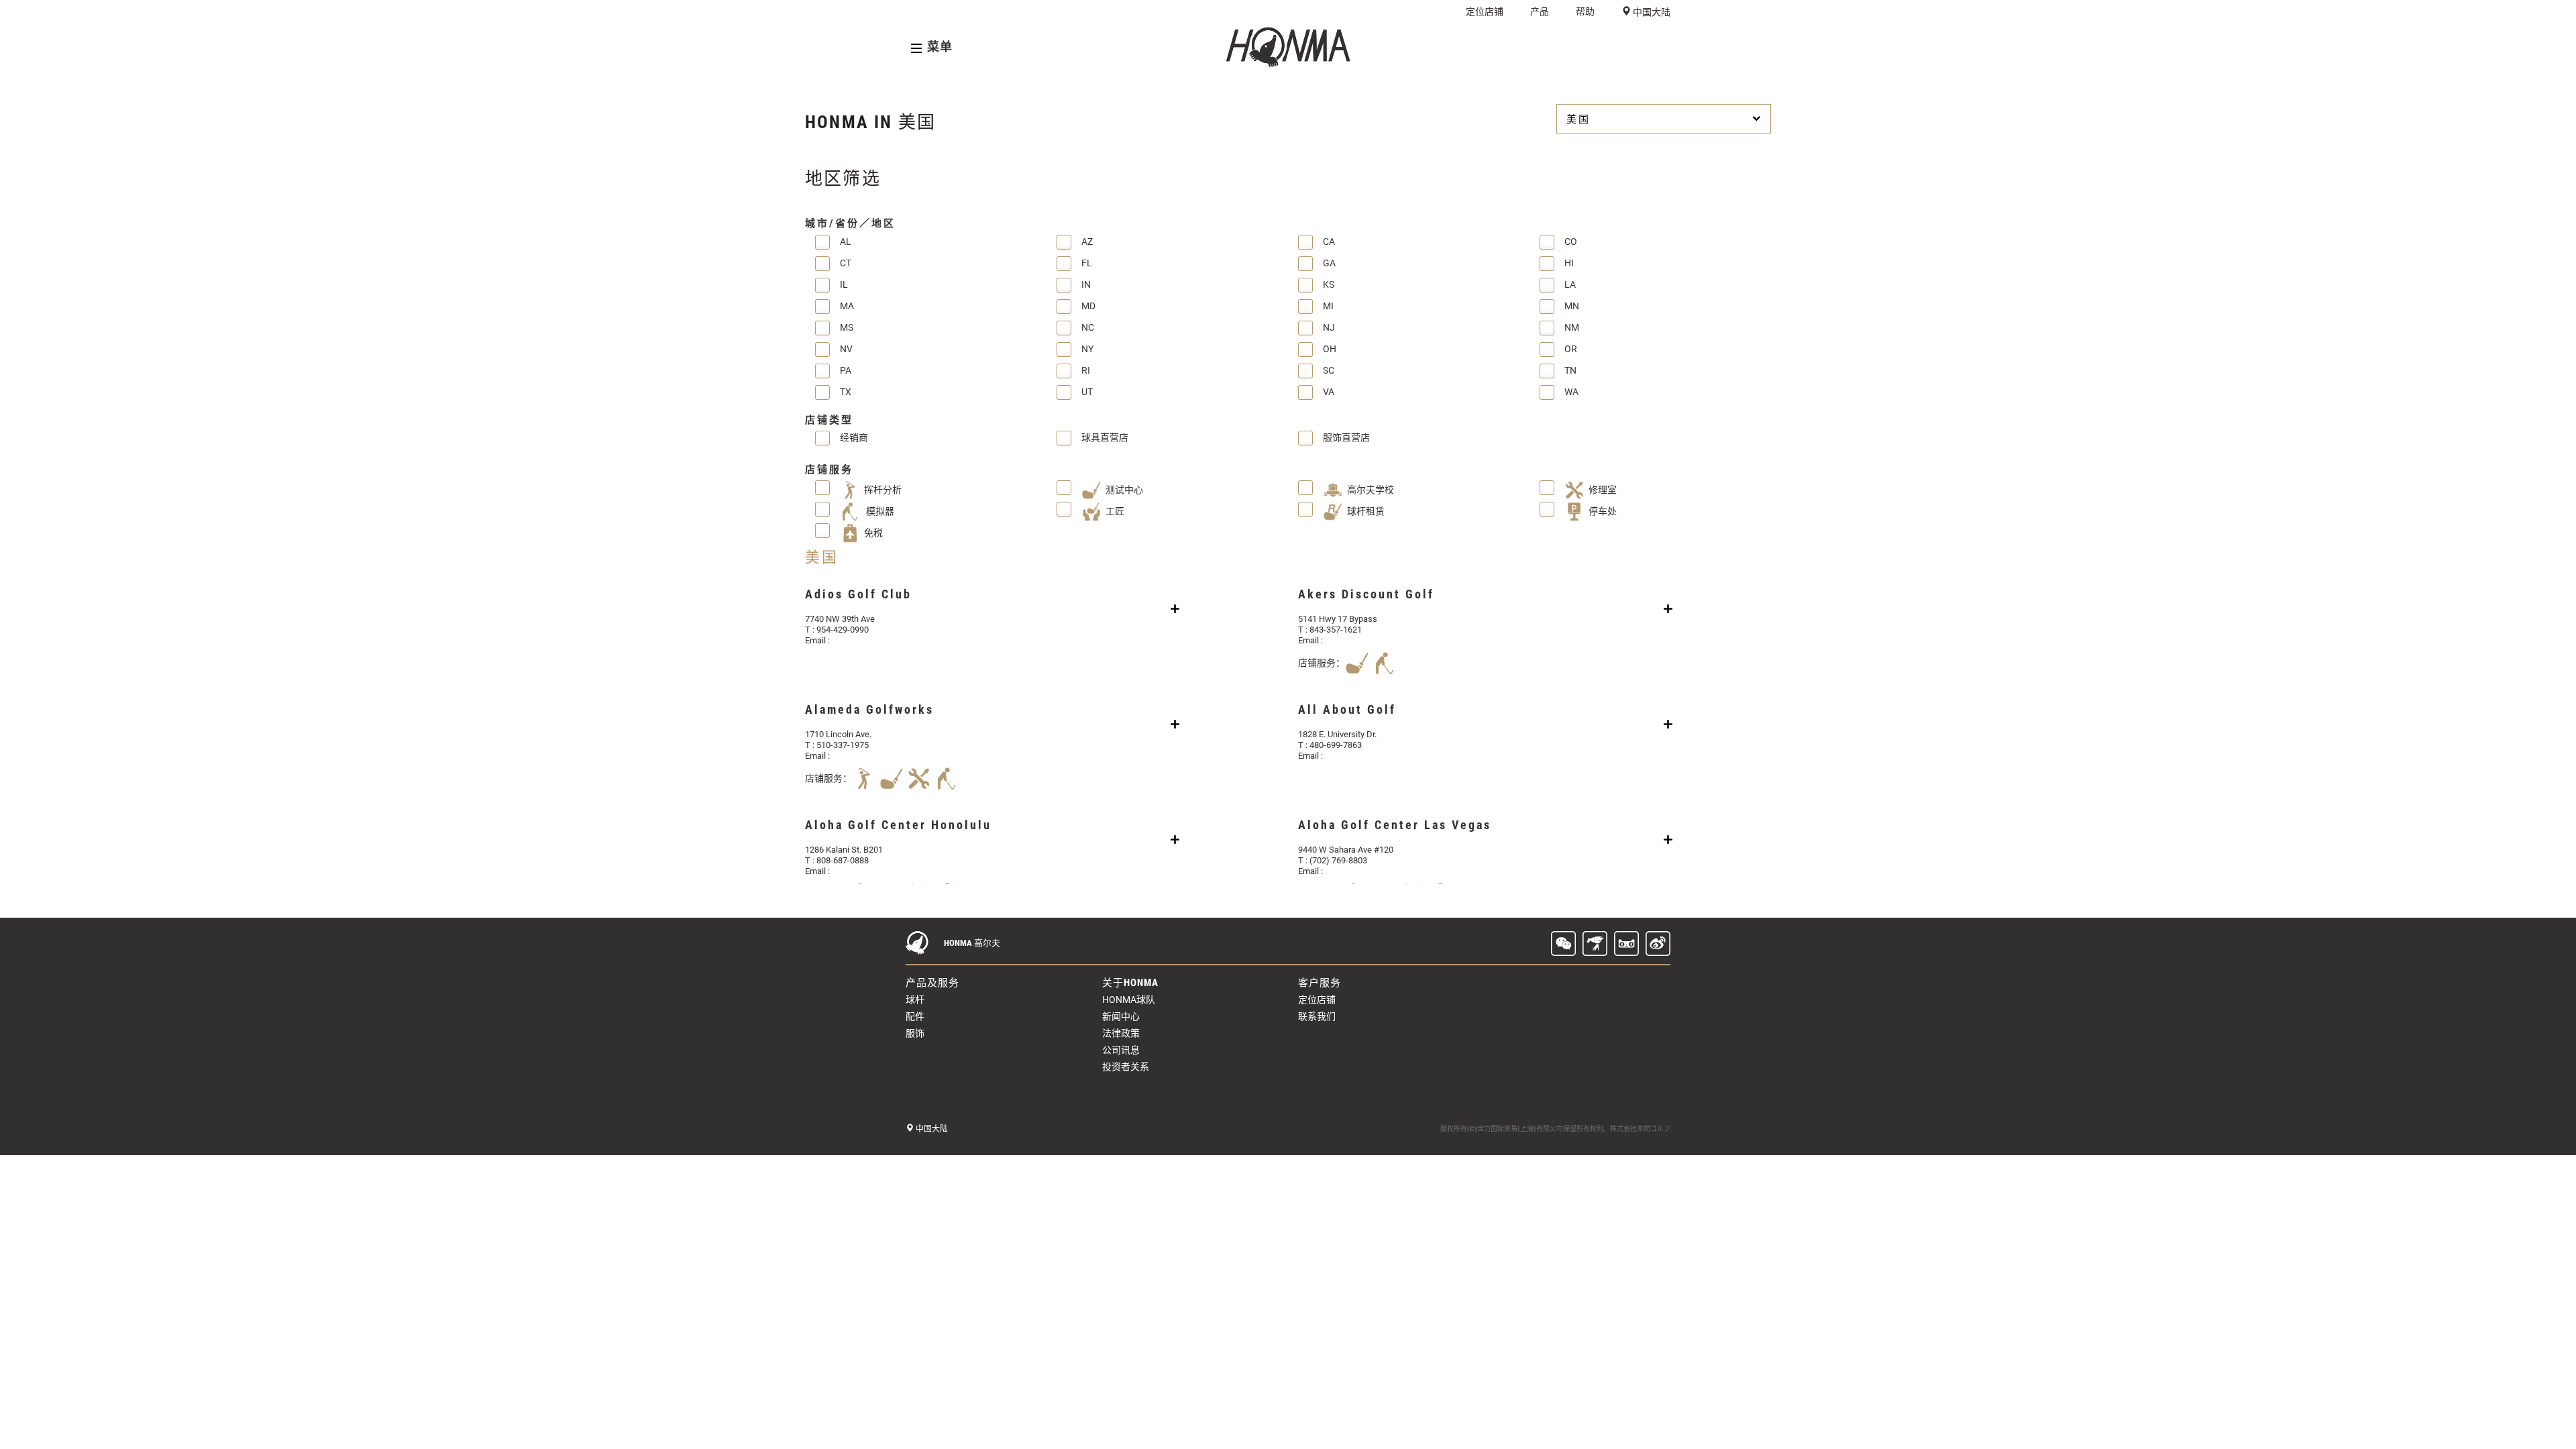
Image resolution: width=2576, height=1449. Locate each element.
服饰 (915, 1033)
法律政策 (1121, 1033)
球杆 (915, 1000)
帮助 (1585, 11)
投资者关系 (1126, 1067)
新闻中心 (1121, 1016)
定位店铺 (1485, 11)
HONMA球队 (1129, 1000)
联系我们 (1317, 1016)
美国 (1578, 119)
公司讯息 (1121, 1050)
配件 (915, 1016)
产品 (1540, 11)
